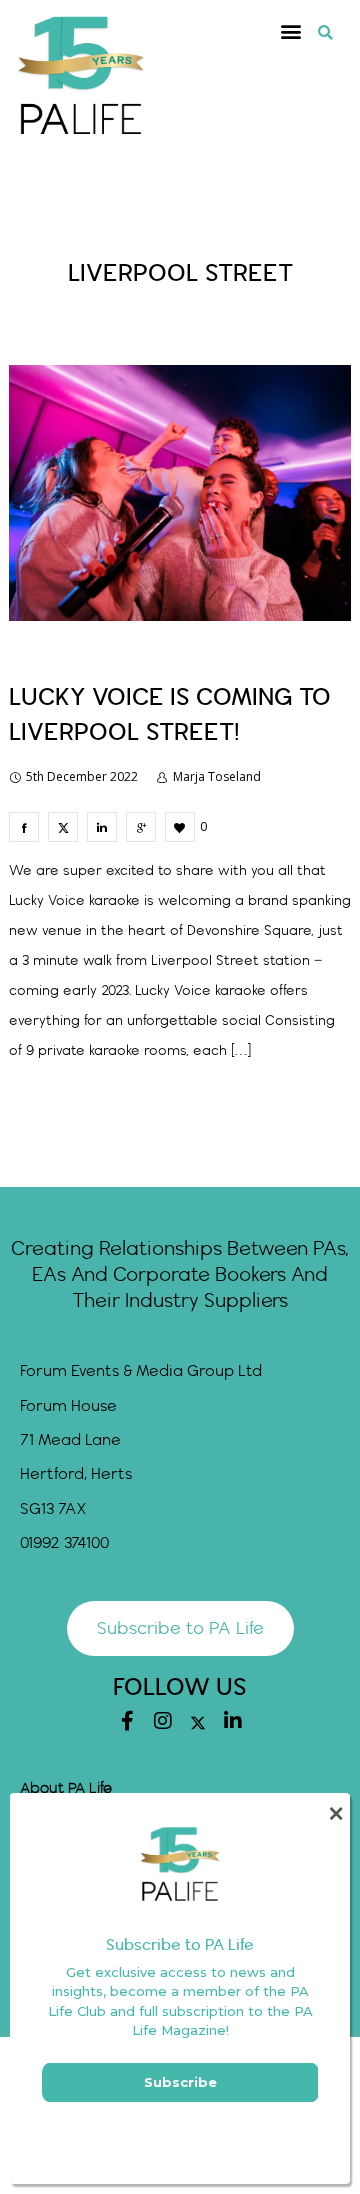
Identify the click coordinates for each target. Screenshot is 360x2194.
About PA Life (66, 1789)
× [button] (335, 1813)
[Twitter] (198, 1723)
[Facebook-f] (128, 1721)
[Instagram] (163, 1721)
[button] (291, 31)
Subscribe (180, 2082)
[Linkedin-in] (233, 1721)
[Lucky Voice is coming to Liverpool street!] (24, 827)
